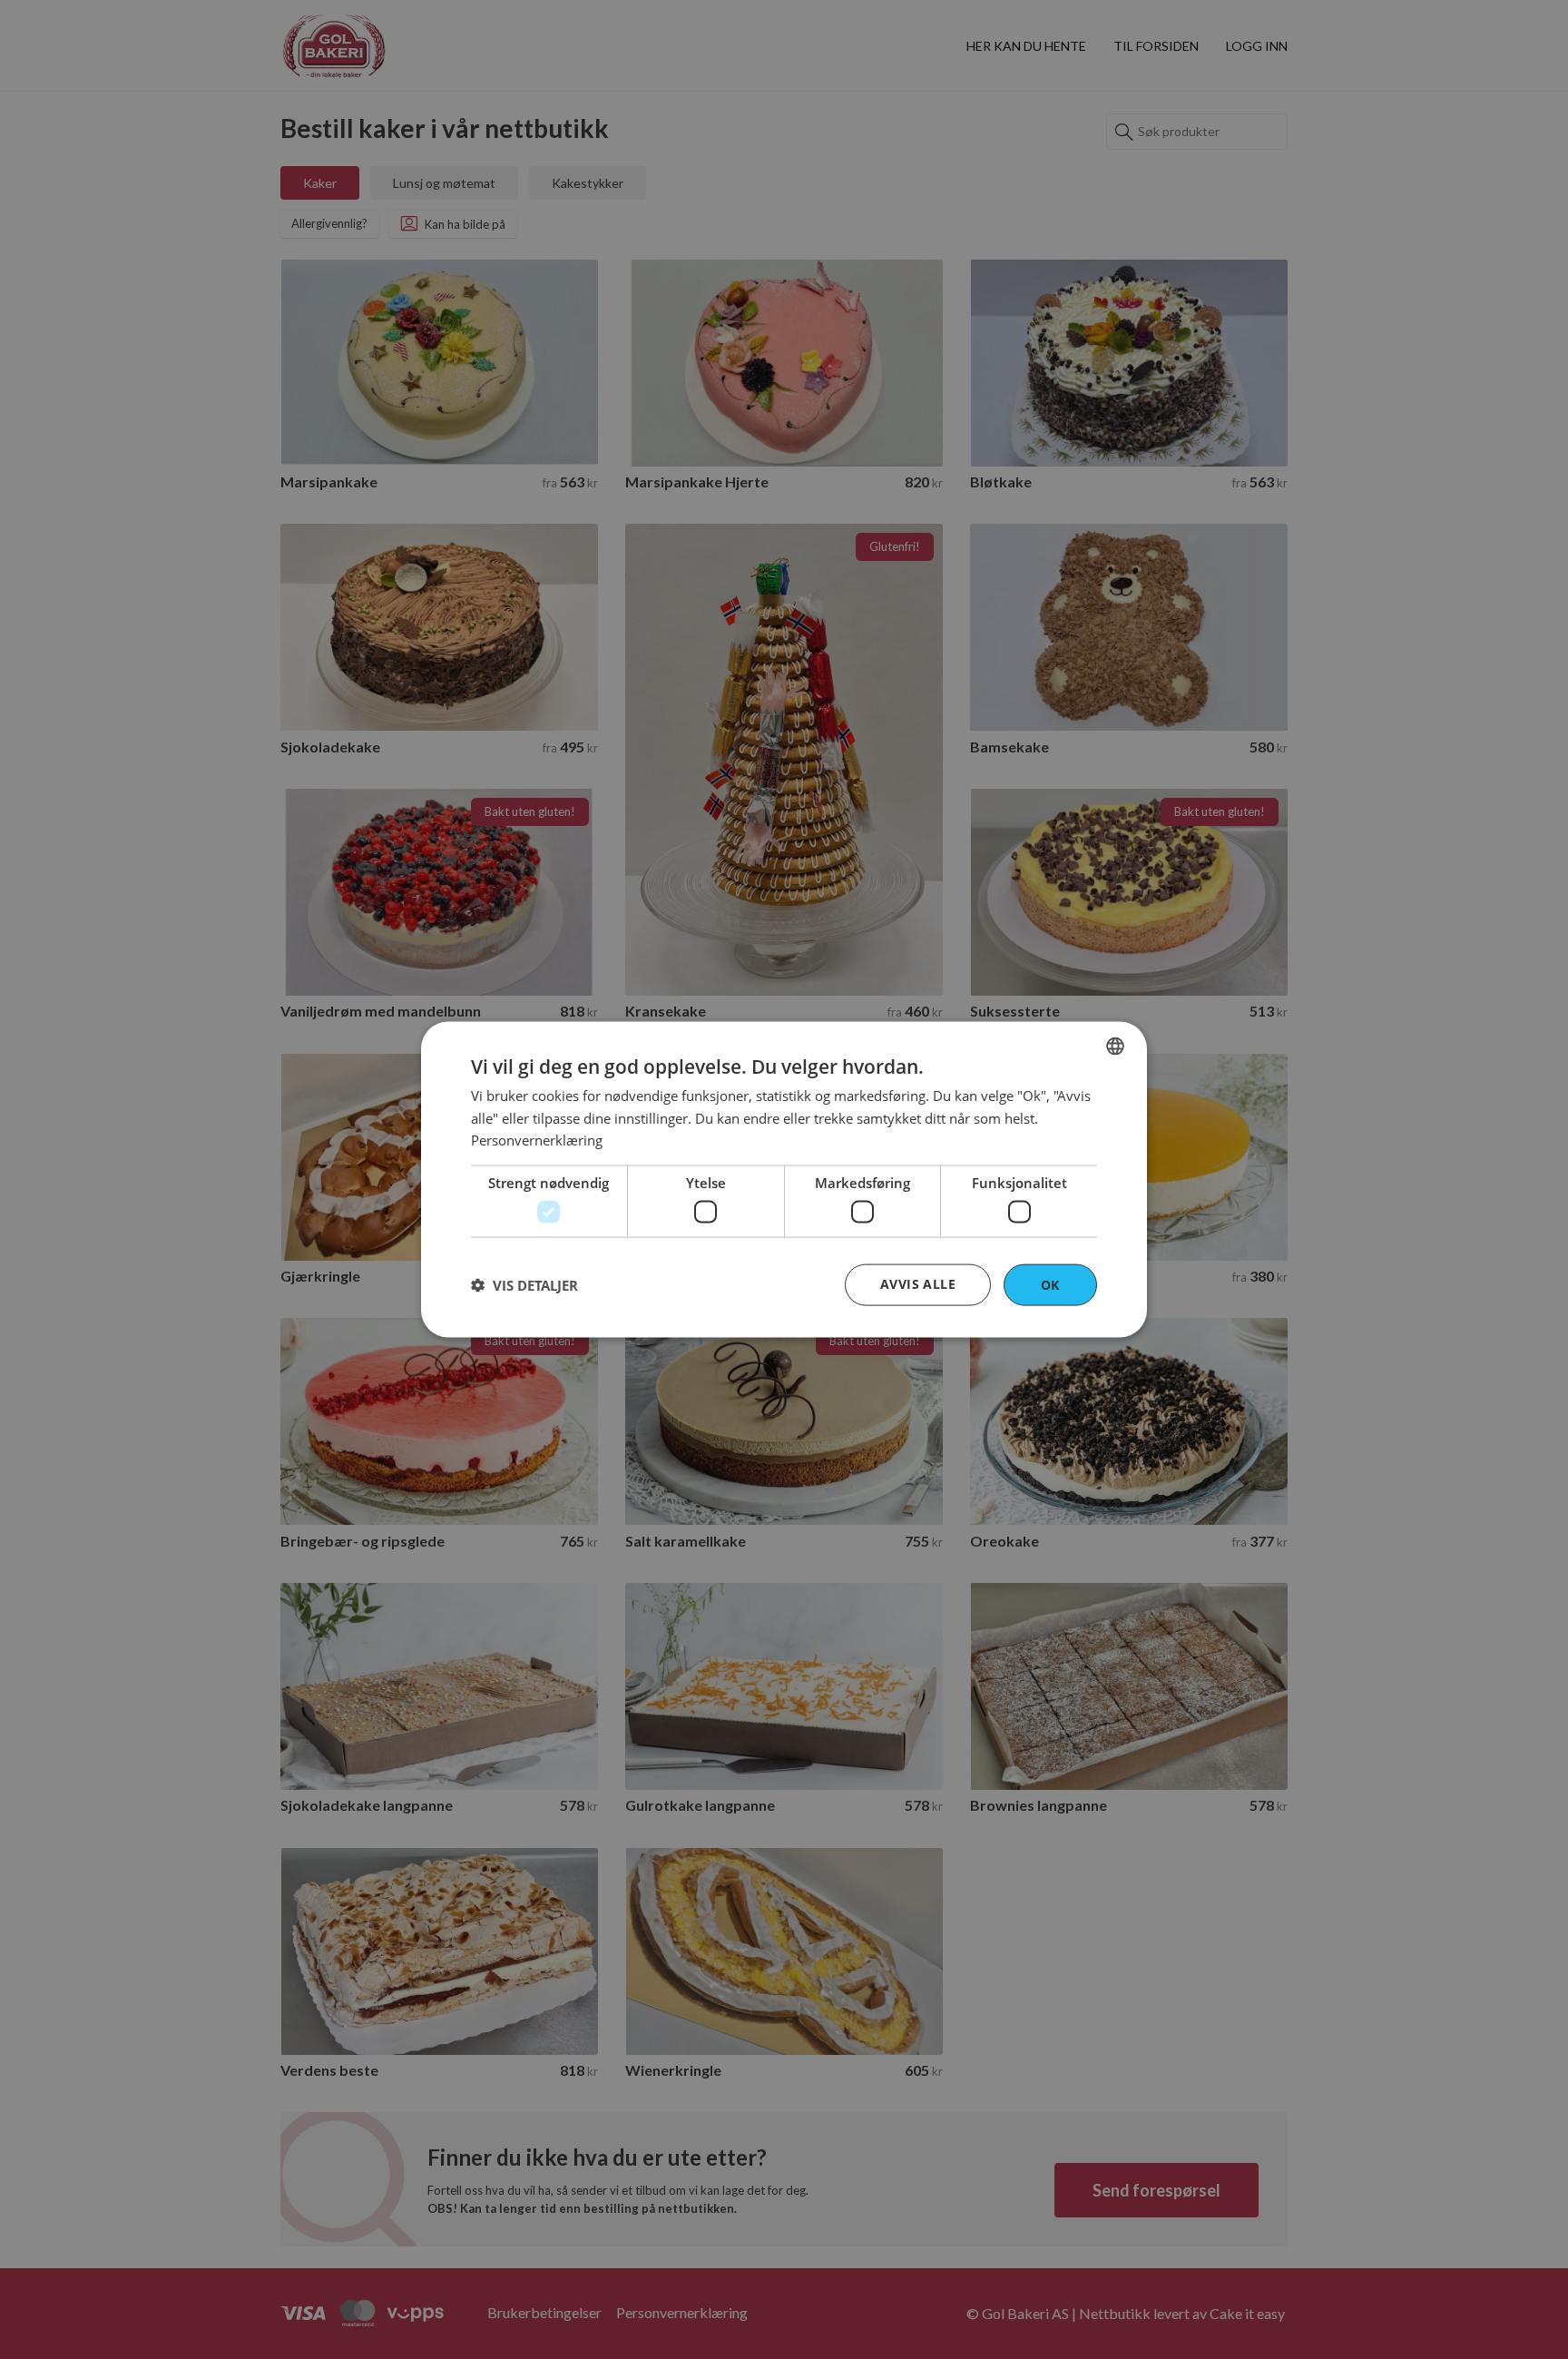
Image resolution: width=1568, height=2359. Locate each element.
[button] (524, 1285)
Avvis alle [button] (918, 1283)
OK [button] (1050, 1284)
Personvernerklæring (537, 1140)
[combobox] (1115, 1046)
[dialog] (784, 1179)
